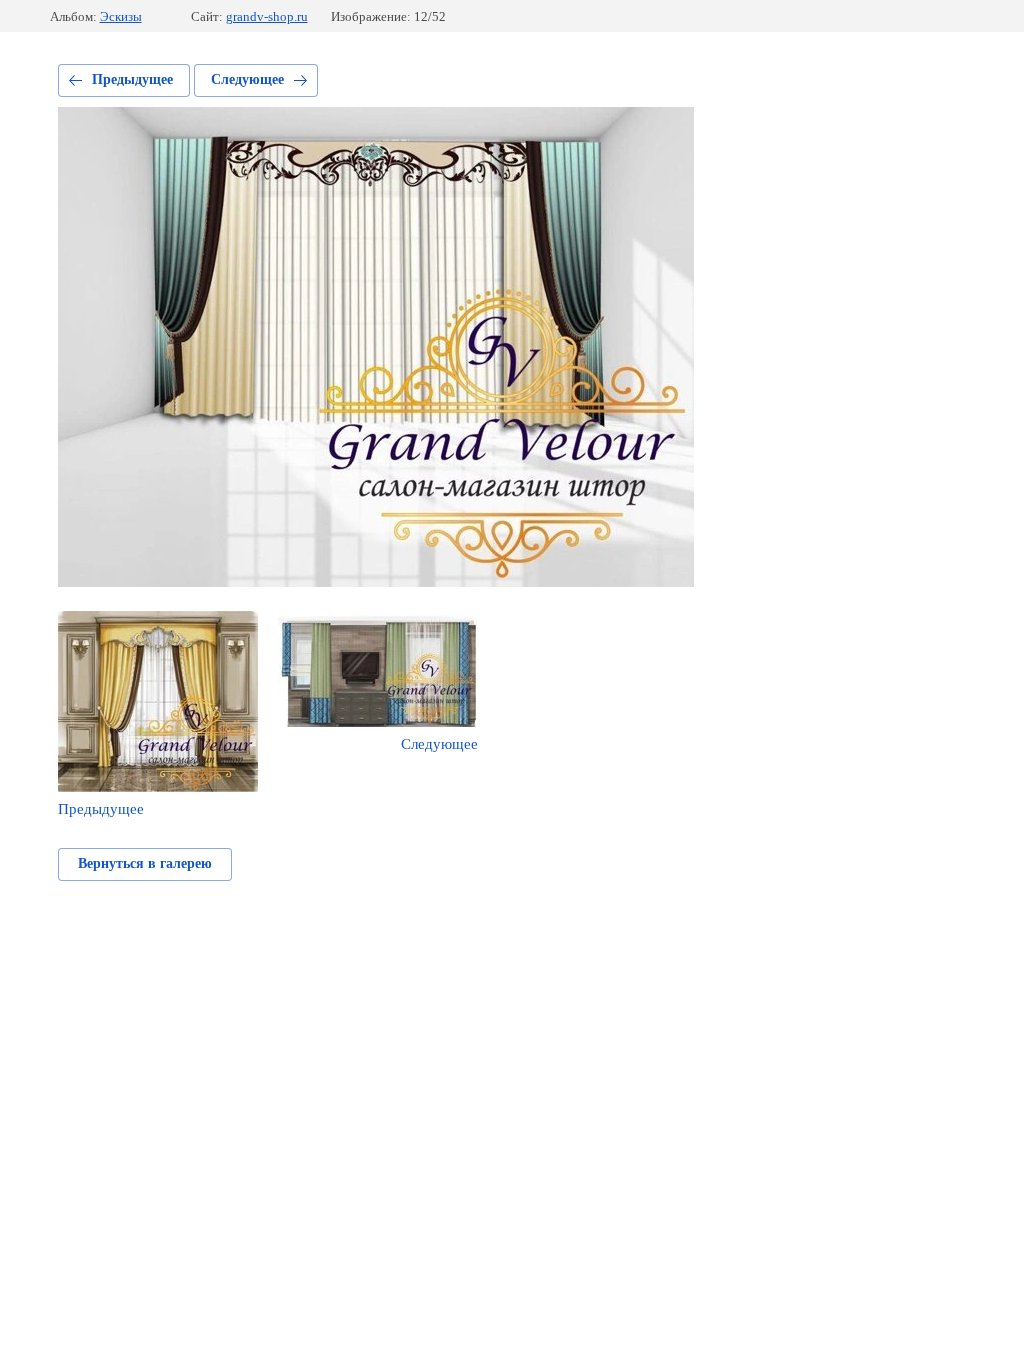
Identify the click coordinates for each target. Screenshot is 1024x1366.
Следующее (247, 79)
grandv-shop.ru (267, 16)
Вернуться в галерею (145, 863)
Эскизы (121, 16)
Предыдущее (132, 79)
